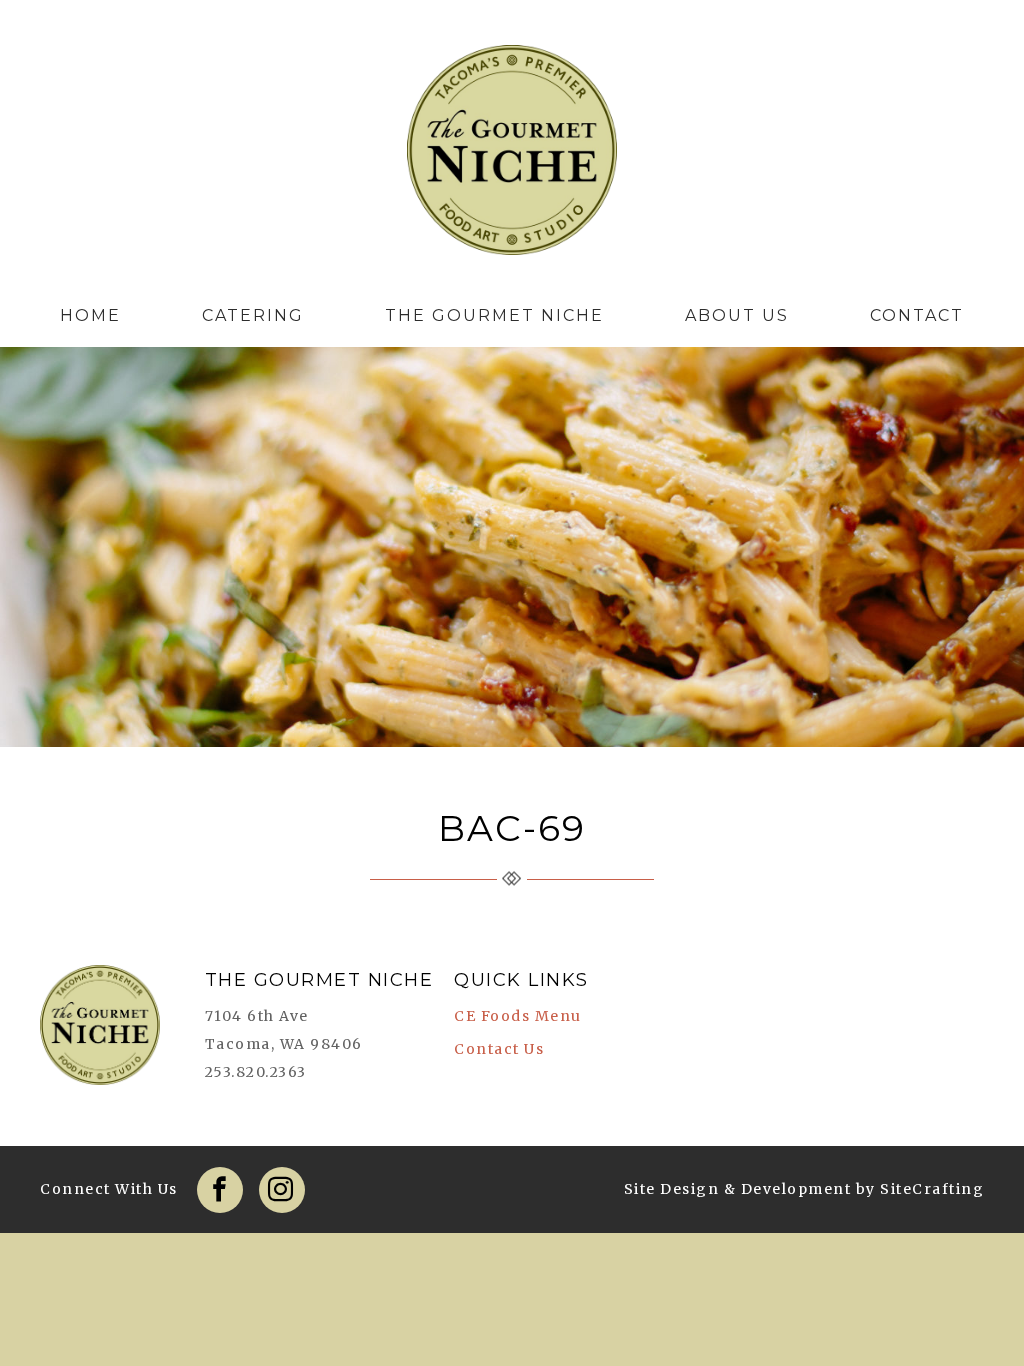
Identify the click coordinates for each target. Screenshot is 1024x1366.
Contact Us (499, 1049)
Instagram (282, 1190)
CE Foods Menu (518, 1016)
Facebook (220, 1190)
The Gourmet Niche (512, 155)
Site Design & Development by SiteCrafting (804, 1189)
